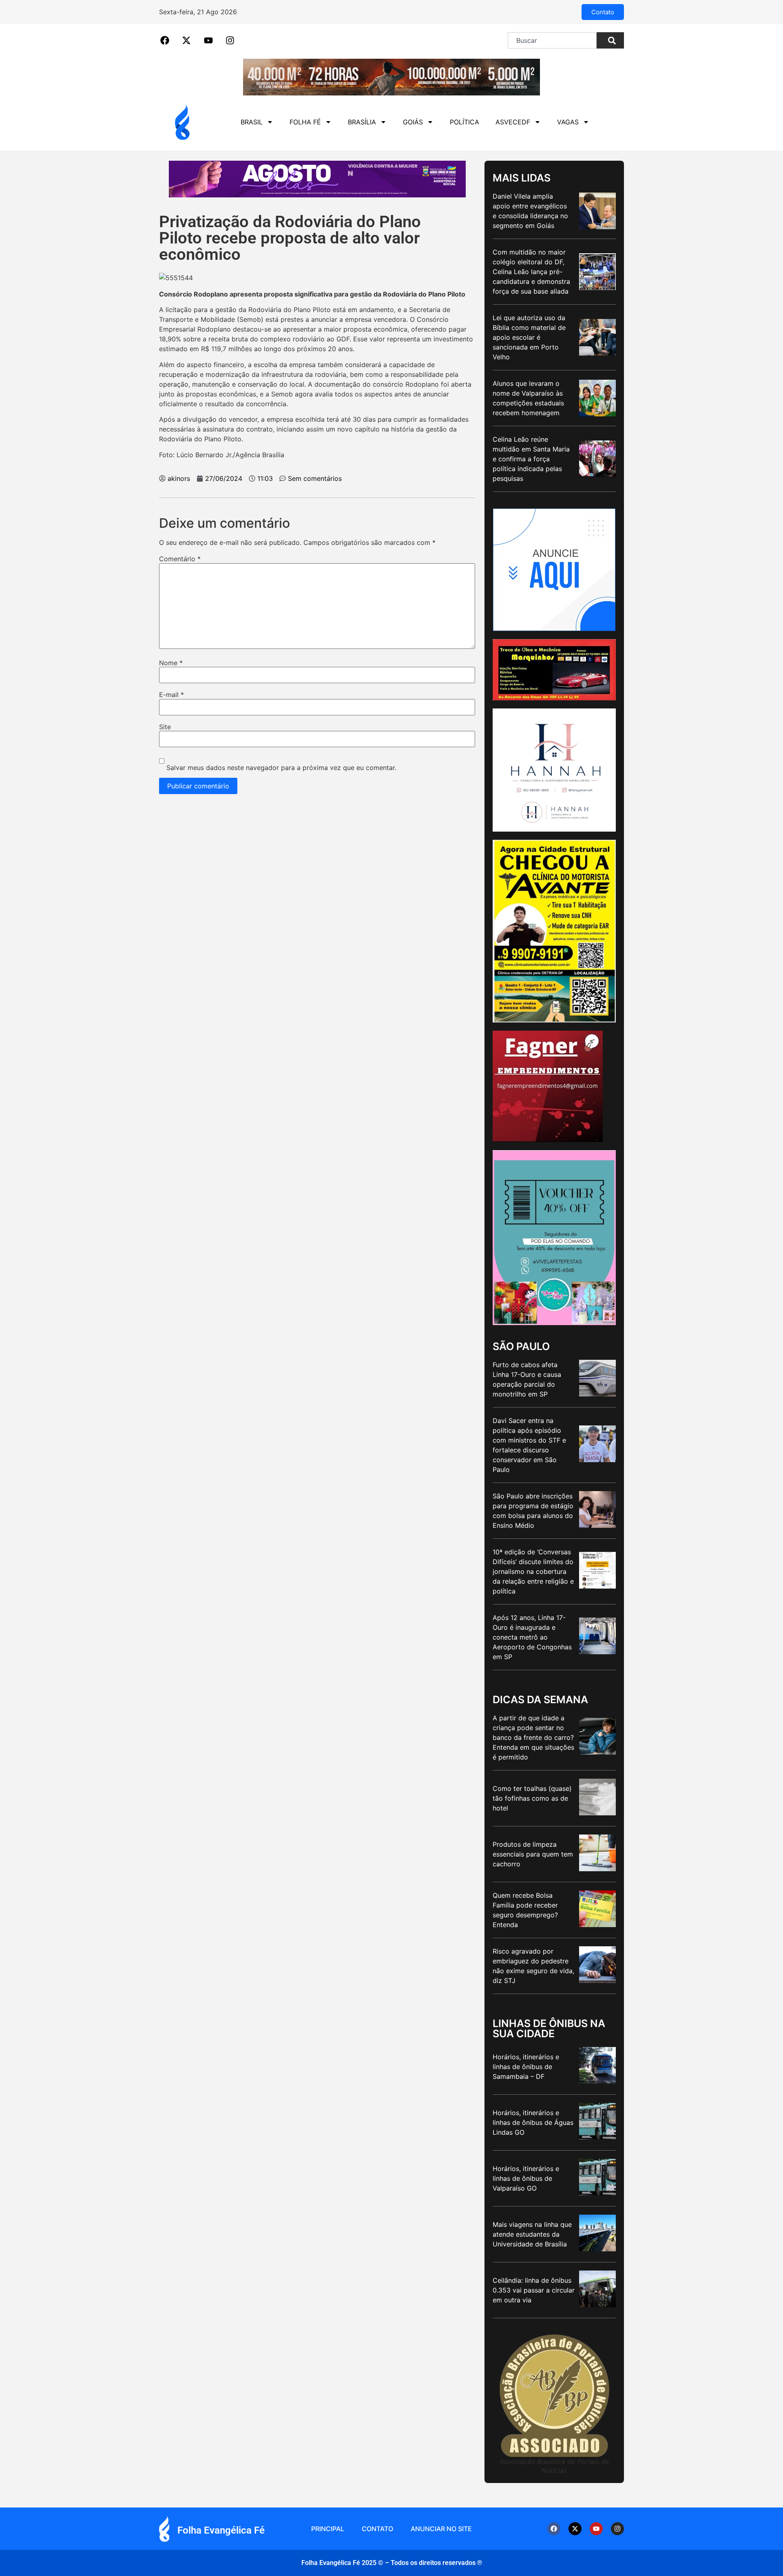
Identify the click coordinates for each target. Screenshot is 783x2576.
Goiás (413, 122)
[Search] (610, 40)
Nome (171, 663)
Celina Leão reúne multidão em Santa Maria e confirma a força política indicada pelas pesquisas (531, 459)
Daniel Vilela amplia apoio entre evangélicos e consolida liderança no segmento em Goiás (530, 211)
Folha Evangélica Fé (221, 2530)
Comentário (180, 559)
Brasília (362, 122)
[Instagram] (617, 2529)
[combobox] (552, 40)
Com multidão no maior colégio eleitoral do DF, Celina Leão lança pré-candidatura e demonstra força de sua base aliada (531, 272)
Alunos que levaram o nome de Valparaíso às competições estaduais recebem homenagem (528, 398)
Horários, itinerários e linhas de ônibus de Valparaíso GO (526, 2178)
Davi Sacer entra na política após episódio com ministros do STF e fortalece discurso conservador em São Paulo (529, 1445)
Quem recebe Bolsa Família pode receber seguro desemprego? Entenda (525, 1910)
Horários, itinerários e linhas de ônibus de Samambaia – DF (526, 2067)
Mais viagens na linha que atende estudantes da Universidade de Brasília (532, 2234)
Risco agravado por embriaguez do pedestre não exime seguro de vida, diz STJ (533, 1966)
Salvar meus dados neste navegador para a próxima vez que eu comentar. (281, 768)
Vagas (568, 122)
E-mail (171, 695)
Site (165, 727)
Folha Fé (305, 122)
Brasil (252, 122)
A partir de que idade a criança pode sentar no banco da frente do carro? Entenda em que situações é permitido (533, 1737)
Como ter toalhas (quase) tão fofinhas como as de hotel (532, 1798)
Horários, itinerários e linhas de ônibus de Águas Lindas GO (533, 2122)
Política (464, 122)
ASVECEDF (513, 122)
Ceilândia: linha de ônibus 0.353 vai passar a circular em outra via (534, 2290)
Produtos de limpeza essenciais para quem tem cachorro (533, 1854)
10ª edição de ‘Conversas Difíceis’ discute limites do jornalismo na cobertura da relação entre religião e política (533, 1571)
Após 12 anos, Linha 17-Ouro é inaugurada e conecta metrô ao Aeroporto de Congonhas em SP (532, 1637)
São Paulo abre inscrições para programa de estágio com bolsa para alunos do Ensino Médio (533, 1511)
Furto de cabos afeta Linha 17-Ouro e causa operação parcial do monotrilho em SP (527, 1379)
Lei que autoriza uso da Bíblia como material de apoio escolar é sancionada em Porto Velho (529, 337)
